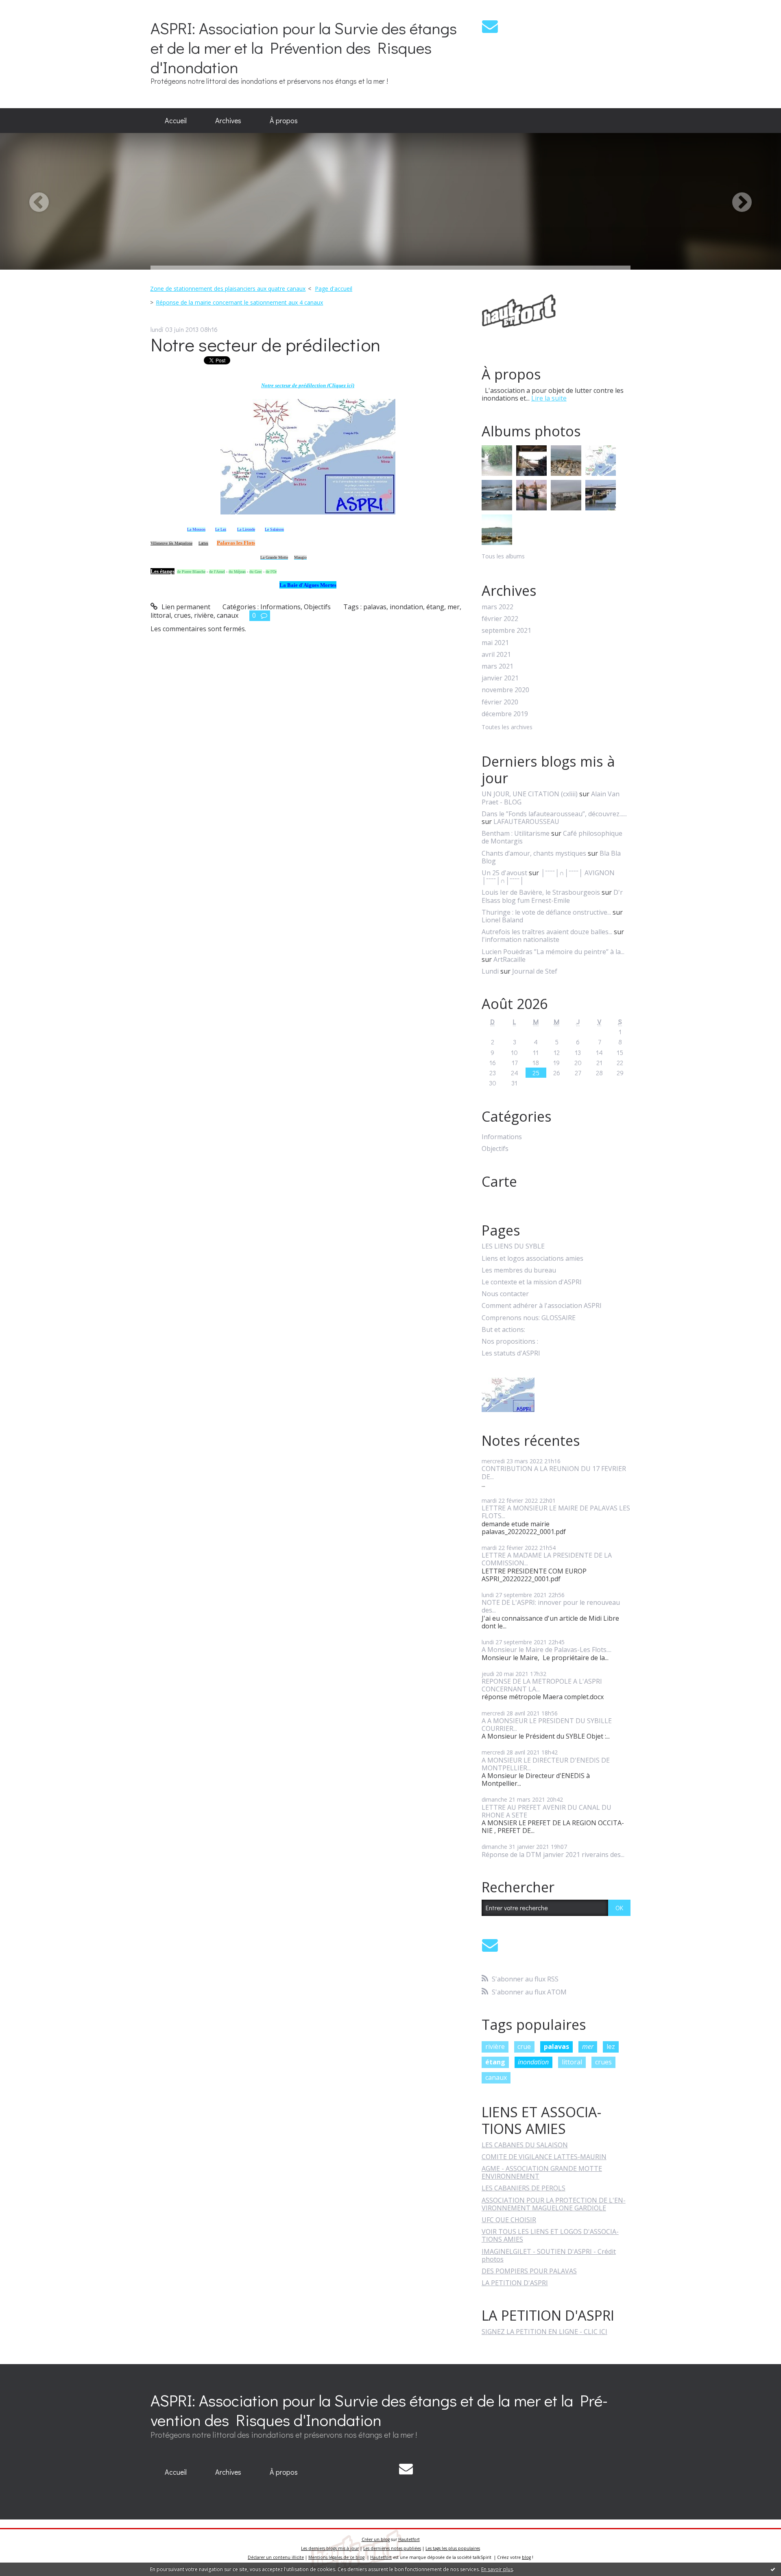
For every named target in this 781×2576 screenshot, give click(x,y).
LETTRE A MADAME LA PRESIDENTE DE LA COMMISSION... (547, 1559)
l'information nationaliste (520, 939)
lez (611, 2046)
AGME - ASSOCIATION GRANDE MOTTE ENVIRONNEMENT (542, 2172)
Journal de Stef (535, 971)
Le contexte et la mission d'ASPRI (532, 1282)
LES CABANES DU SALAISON (525, 2145)
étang (435, 607)
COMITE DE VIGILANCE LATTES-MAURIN (544, 2157)
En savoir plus (497, 2569)
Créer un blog (376, 2539)
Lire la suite (549, 398)
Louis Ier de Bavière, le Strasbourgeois (541, 892)
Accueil (176, 120)
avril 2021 (496, 655)
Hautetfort (409, 2539)
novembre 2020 (505, 690)
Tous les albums (503, 556)
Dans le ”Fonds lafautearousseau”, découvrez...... (554, 814)
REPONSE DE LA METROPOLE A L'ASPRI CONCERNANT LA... (542, 1685)
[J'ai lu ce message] (773, 2569)
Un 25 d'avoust (504, 873)
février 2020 (500, 702)
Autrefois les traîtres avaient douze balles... (547, 932)
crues (182, 615)
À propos (284, 120)
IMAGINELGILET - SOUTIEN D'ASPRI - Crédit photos (549, 2255)
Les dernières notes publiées (392, 2548)
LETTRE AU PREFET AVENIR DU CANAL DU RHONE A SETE (546, 1811)
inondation (406, 607)
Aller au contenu (29, 7)
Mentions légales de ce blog (336, 2557)
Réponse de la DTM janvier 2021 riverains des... (553, 1855)
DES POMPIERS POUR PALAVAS (529, 2271)
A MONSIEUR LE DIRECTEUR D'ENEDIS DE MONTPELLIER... (546, 1764)
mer (454, 607)
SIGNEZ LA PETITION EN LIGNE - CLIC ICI (544, 2332)
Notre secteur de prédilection (265, 344)
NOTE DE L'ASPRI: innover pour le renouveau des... (551, 1606)
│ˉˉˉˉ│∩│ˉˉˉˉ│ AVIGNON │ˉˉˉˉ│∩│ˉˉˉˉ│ (548, 877)
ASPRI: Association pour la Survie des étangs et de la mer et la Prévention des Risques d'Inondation (304, 47)
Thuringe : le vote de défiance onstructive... (546, 912)
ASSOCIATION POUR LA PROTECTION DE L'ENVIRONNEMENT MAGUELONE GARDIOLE (554, 2204)
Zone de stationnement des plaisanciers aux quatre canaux (228, 289)
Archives (228, 120)
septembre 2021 (506, 631)
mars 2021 (497, 666)
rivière (204, 615)
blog (526, 2557)
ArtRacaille (509, 959)
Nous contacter (505, 1294)
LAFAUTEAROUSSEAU (526, 822)
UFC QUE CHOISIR (509, 2220)
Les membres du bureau (519, 1270)
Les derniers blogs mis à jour (330, 2548)
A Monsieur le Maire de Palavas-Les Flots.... (546, 1650)
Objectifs (317, 607)
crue (524, 2046)
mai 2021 (495, 643)
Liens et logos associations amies (532, 1259)
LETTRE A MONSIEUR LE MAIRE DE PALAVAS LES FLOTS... (556, 1512)
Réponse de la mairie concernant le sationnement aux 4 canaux (239, 302)
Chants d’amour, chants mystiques (534, 853)
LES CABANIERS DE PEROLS (524, 2188)
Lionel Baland (502, 920)
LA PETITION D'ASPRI (515, 2283)
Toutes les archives (507, 727)
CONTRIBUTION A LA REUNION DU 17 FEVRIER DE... (554, 1472)
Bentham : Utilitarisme (516, 833)
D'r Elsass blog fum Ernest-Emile (552, 896)
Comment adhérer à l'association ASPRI (542, 1306)
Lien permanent (185, 607)
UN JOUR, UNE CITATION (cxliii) (530, 794)
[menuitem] (176, 121)
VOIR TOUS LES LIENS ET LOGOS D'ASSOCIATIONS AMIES (550, 2235)
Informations (280, 607)
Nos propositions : (510, 1341)
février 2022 (500, 619)
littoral (161, 615)
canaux (228, 615)
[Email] (490, 26)
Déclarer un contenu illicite (276, 2557)
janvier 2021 (500, 678)
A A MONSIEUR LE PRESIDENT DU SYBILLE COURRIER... (547, 1725)
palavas (375, 607)
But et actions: (503, 1330)
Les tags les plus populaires (453, 2548)
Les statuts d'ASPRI (511, 1353)
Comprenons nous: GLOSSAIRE (529, 1318)
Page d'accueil (334, 289)
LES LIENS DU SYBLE (513, 1246)
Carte (499, 1181)
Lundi (490, 971)
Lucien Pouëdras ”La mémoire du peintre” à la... (553, 952)
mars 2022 (497, 607)
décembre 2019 (505, 714)
